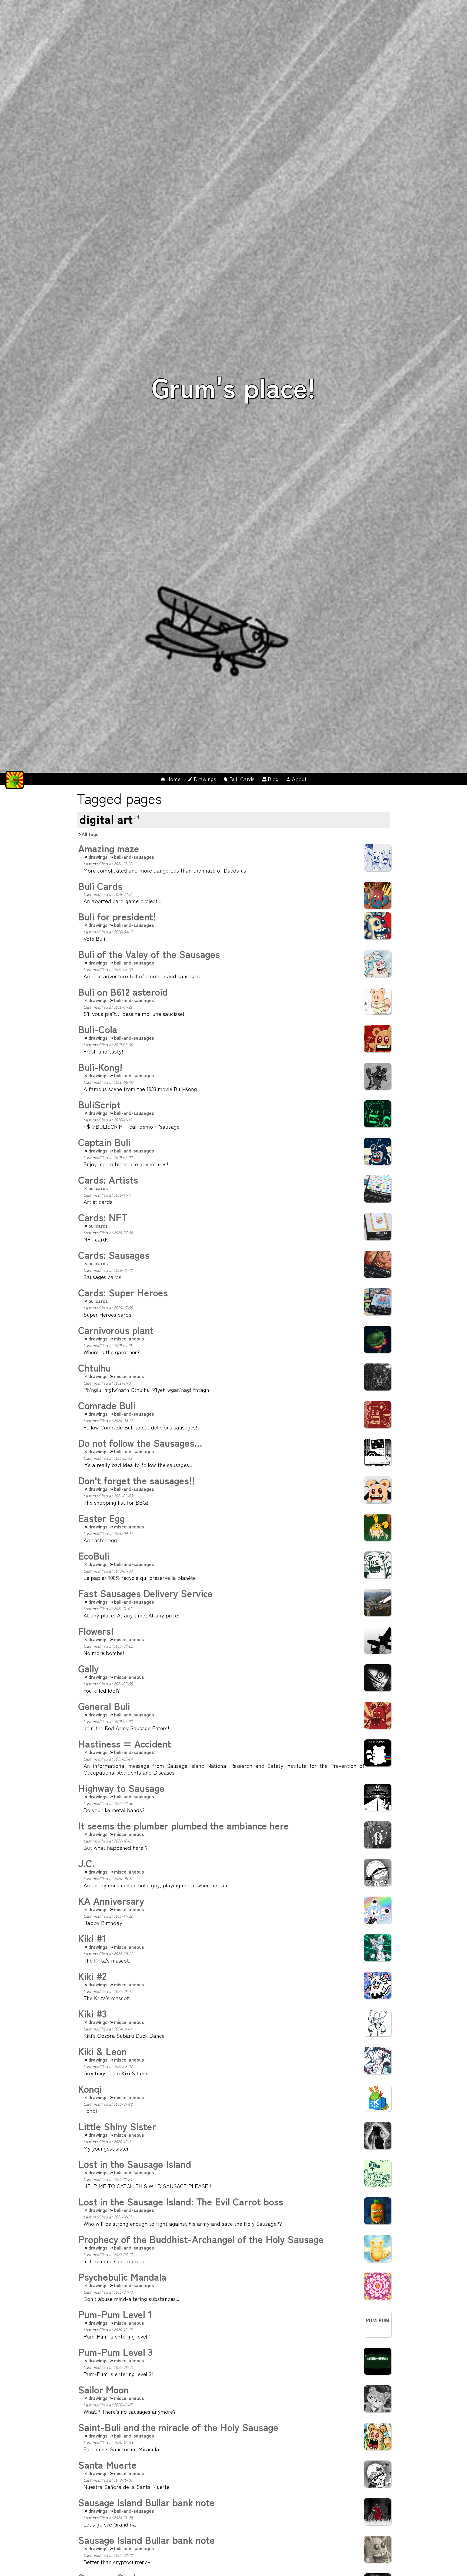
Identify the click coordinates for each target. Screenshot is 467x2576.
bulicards (98, 1188)
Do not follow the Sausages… (140, 1442)
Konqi (90, 2088)
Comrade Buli (107, 1405)
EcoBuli (94, 1555)
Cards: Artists (108, 1179)
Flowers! (96, 1630)
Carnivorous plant (116, 1330)
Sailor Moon (104, 2389)
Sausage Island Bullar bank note (146, 2502)
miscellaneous (129, 1338)
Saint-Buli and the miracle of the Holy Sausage (178, 2427)
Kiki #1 (92, 1938)
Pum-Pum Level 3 (115, 2352)
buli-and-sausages (134, 857)
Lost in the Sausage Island (135, 2164)
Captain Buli (104, 1142)
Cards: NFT (103, 1217)
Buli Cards (100, 886)
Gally (89, 1668)
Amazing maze (109, 848)
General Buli (104, 1706)
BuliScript (99, 1104)
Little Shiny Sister (117, 2126)
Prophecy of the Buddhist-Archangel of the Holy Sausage (201, 2239)
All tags (90, 834)
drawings (98, 857)
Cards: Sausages (114, 1254)
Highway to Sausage (121, 1788)
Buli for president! (117, 916)
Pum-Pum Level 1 (115, 2314)
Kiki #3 (93, 2013)
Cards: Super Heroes (123, 1292)
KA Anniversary (111, 1900)
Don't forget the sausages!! (136, 1480)
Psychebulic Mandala (122, 2276)
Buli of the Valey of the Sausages (149, 954)
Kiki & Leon (102, 2051)
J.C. (86, 1863)
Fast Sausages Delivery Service (145, 1593)
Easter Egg (101, 1518)
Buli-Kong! (100, 1066)
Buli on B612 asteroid (123, 991)
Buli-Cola (98, 1029)
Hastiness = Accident (125, 1743)
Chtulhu (94, 1367)
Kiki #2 (92, 1976)
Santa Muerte (107, 2464)
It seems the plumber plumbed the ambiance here (184, 1825)
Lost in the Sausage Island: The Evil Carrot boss (181, 2201)
